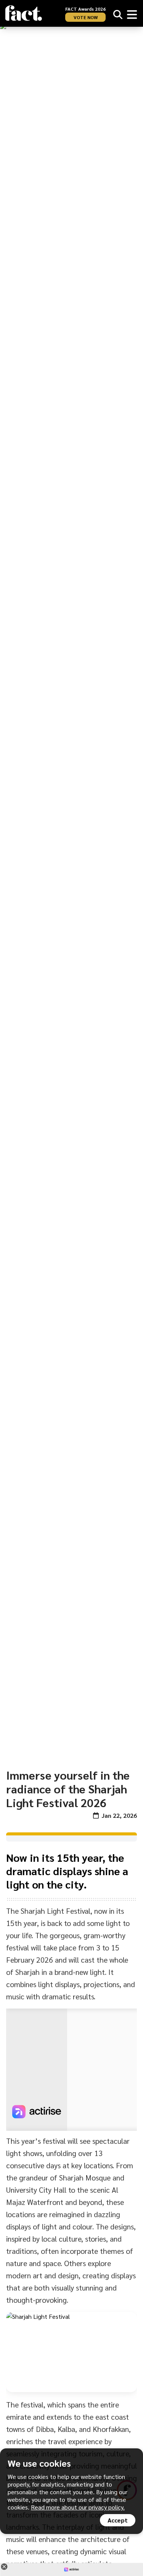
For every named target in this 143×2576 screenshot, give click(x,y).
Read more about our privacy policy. (78, 2507)
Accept (118, 2520)
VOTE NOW (86, 17)
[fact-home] (24, 13)
